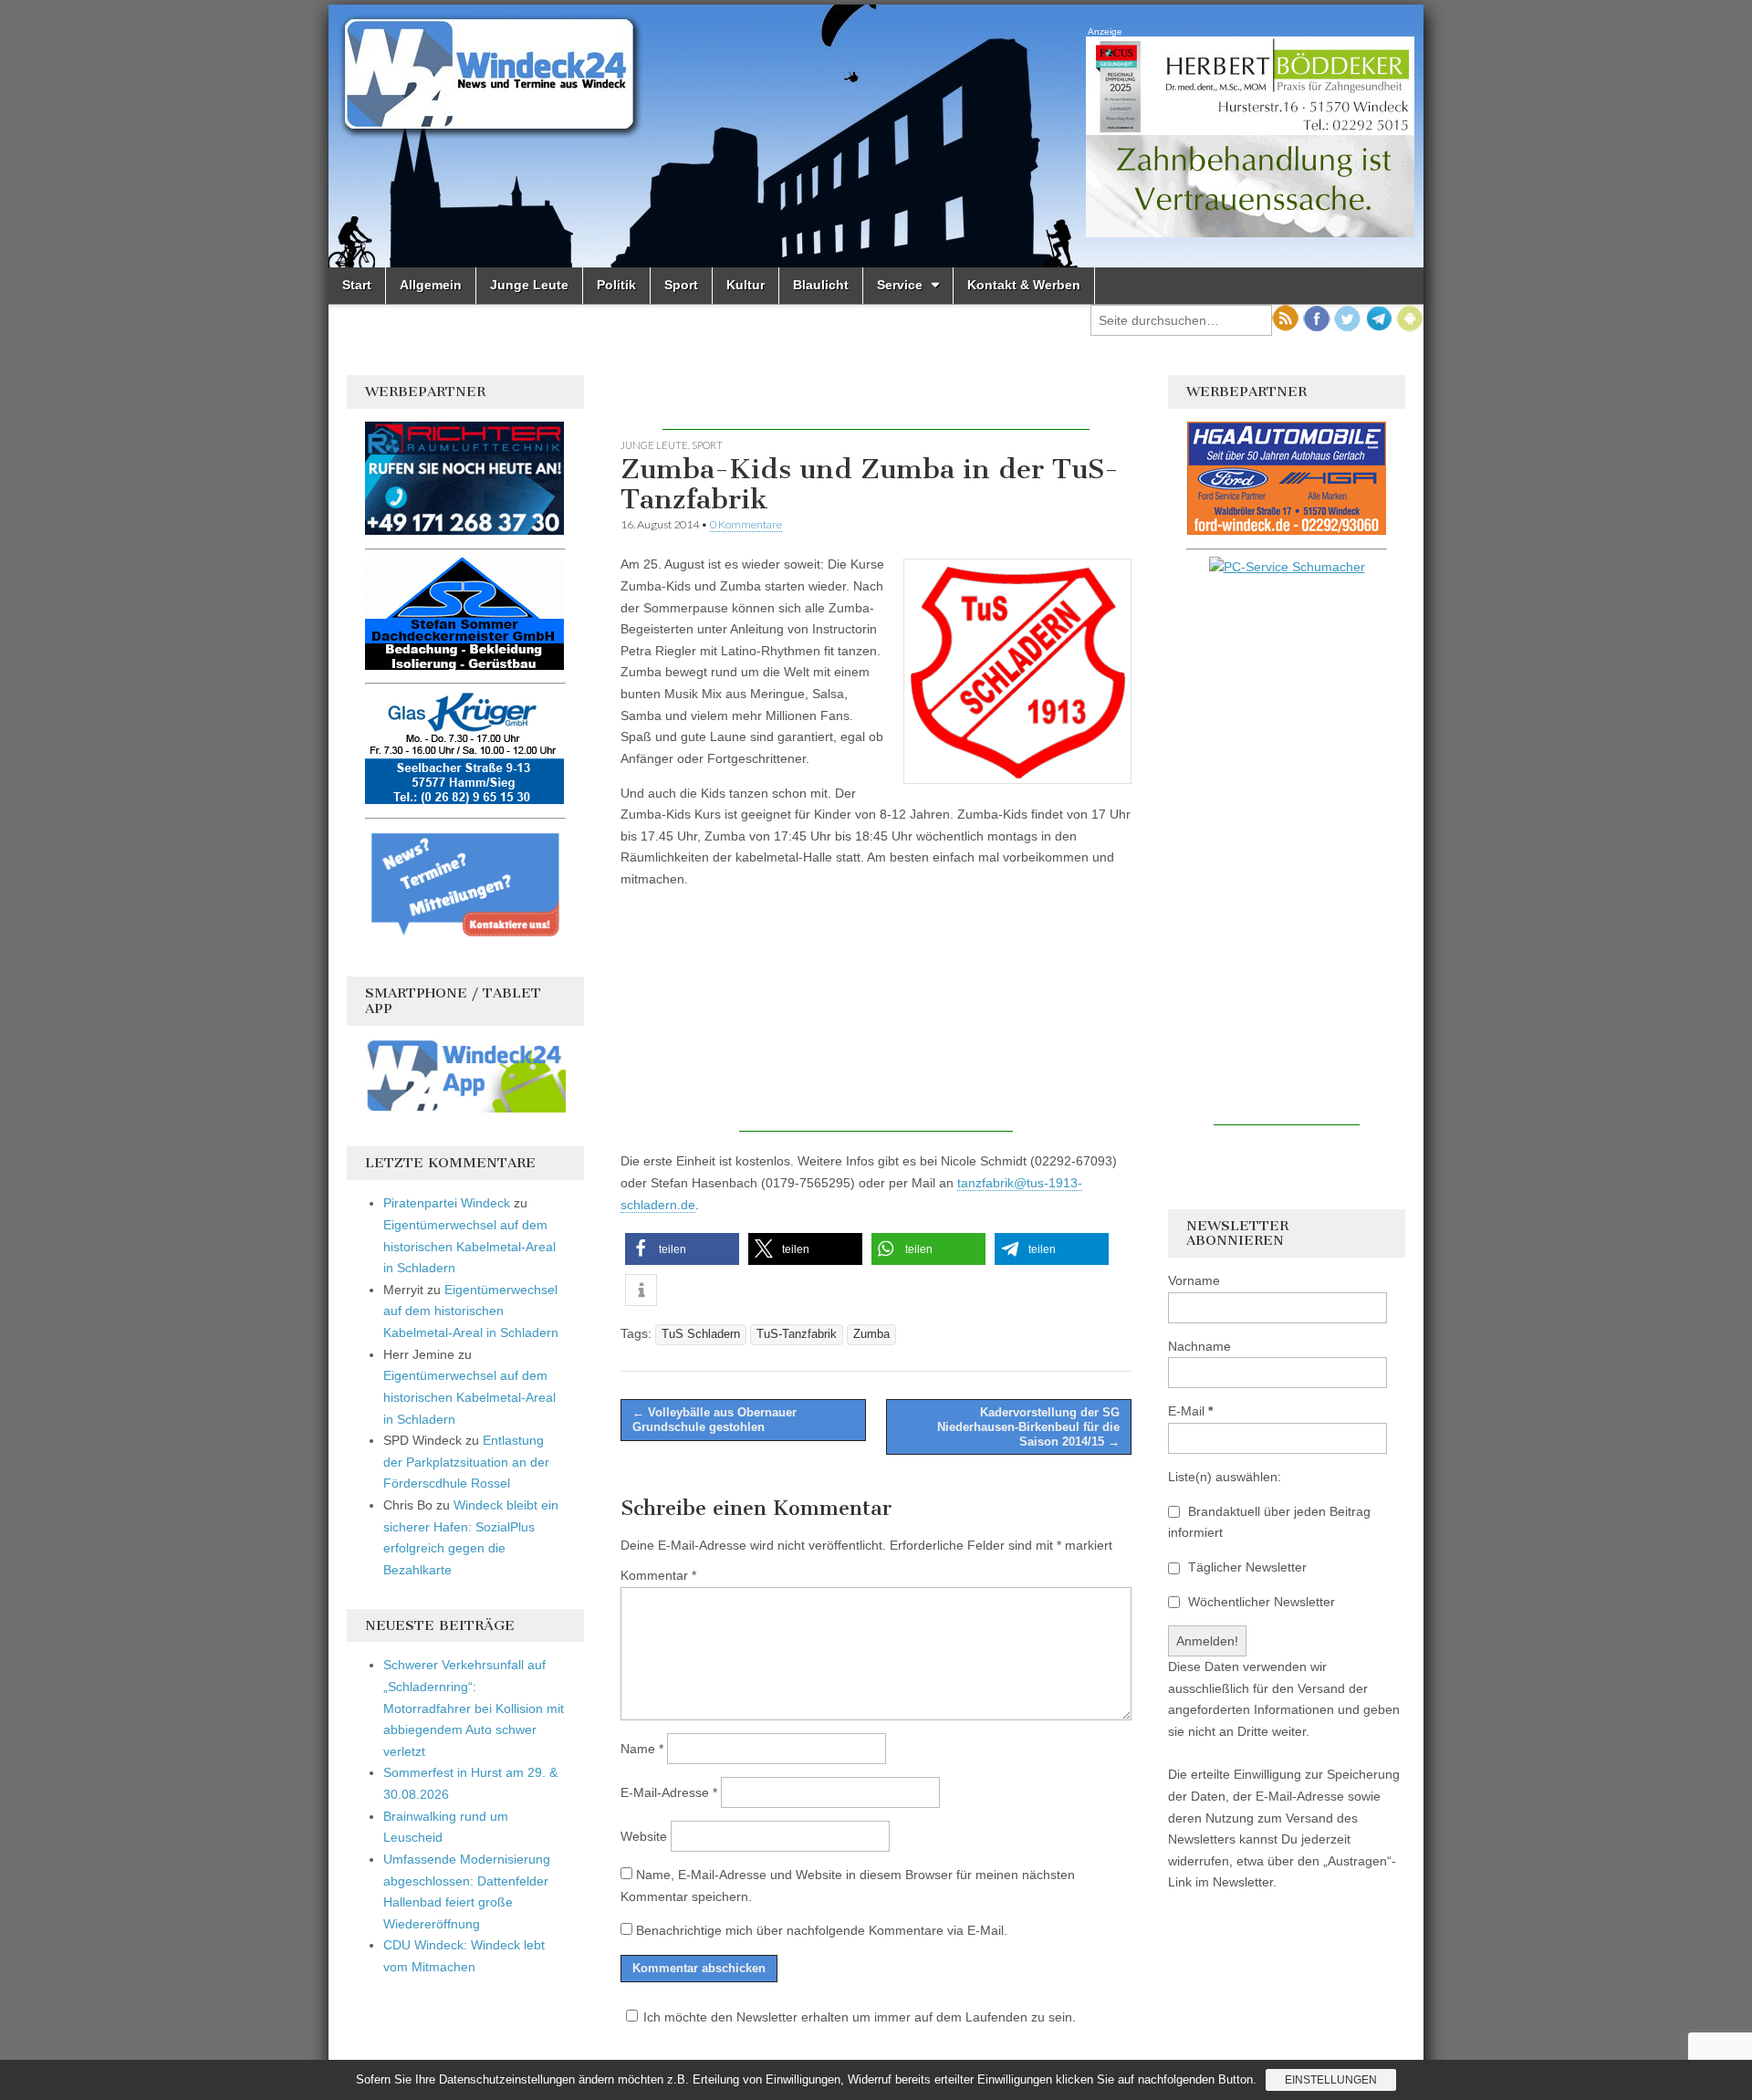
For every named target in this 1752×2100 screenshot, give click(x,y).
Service (900, 285)
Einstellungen (1331, 2080)
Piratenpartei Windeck (447, 1203)
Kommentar (658, 1575)
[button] (682, 1249)
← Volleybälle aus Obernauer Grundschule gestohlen (714, 1420)
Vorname (1194, 1280)
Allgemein (431, 285)
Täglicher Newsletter (1246, 1567)
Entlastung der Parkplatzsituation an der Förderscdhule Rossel (466, 1462)
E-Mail (1190, 1411)
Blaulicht (821, 285)
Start (357, 285)
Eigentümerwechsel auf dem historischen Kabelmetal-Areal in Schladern (469, 1246)
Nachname (1199, 1346)
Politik (616, 285)
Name (642, 1749)
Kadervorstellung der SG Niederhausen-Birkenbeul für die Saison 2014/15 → (1028, 1426)
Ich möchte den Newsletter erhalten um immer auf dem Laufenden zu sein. (860, 2017)
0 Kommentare (746, 524)
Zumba (871, 1334)
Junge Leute (529, 285)
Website (644, 1836)
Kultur (746, 285)
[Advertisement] (876, 402)
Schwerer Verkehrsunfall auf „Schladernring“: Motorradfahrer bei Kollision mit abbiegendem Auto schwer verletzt (474, 1708)
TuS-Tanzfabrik (797, 1334)
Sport (681, 285)
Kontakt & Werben (1024, 285)
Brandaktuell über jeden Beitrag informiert (1269, 1522)
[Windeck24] (876, 136)
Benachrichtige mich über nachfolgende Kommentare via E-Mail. (822, 1930)
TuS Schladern (701, 1334)
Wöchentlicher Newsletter (1260, 1602)
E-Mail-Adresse (669, 1792)
